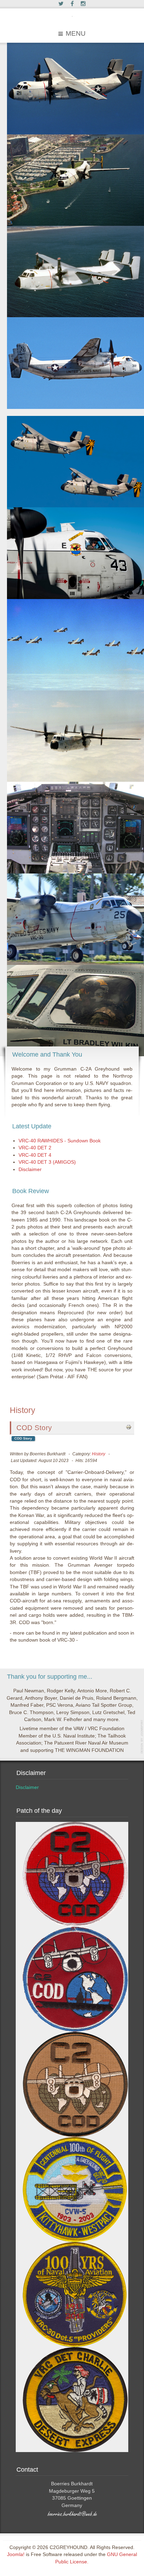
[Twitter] (61, 4)
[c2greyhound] (72, 16)
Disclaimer (27, 1787)
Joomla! (16, 2554)
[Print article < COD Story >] (129, 1427)
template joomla (142, 1737)
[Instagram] (83, 4)
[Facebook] (72, 4)
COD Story (34, 1428)
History (99, 1454)
